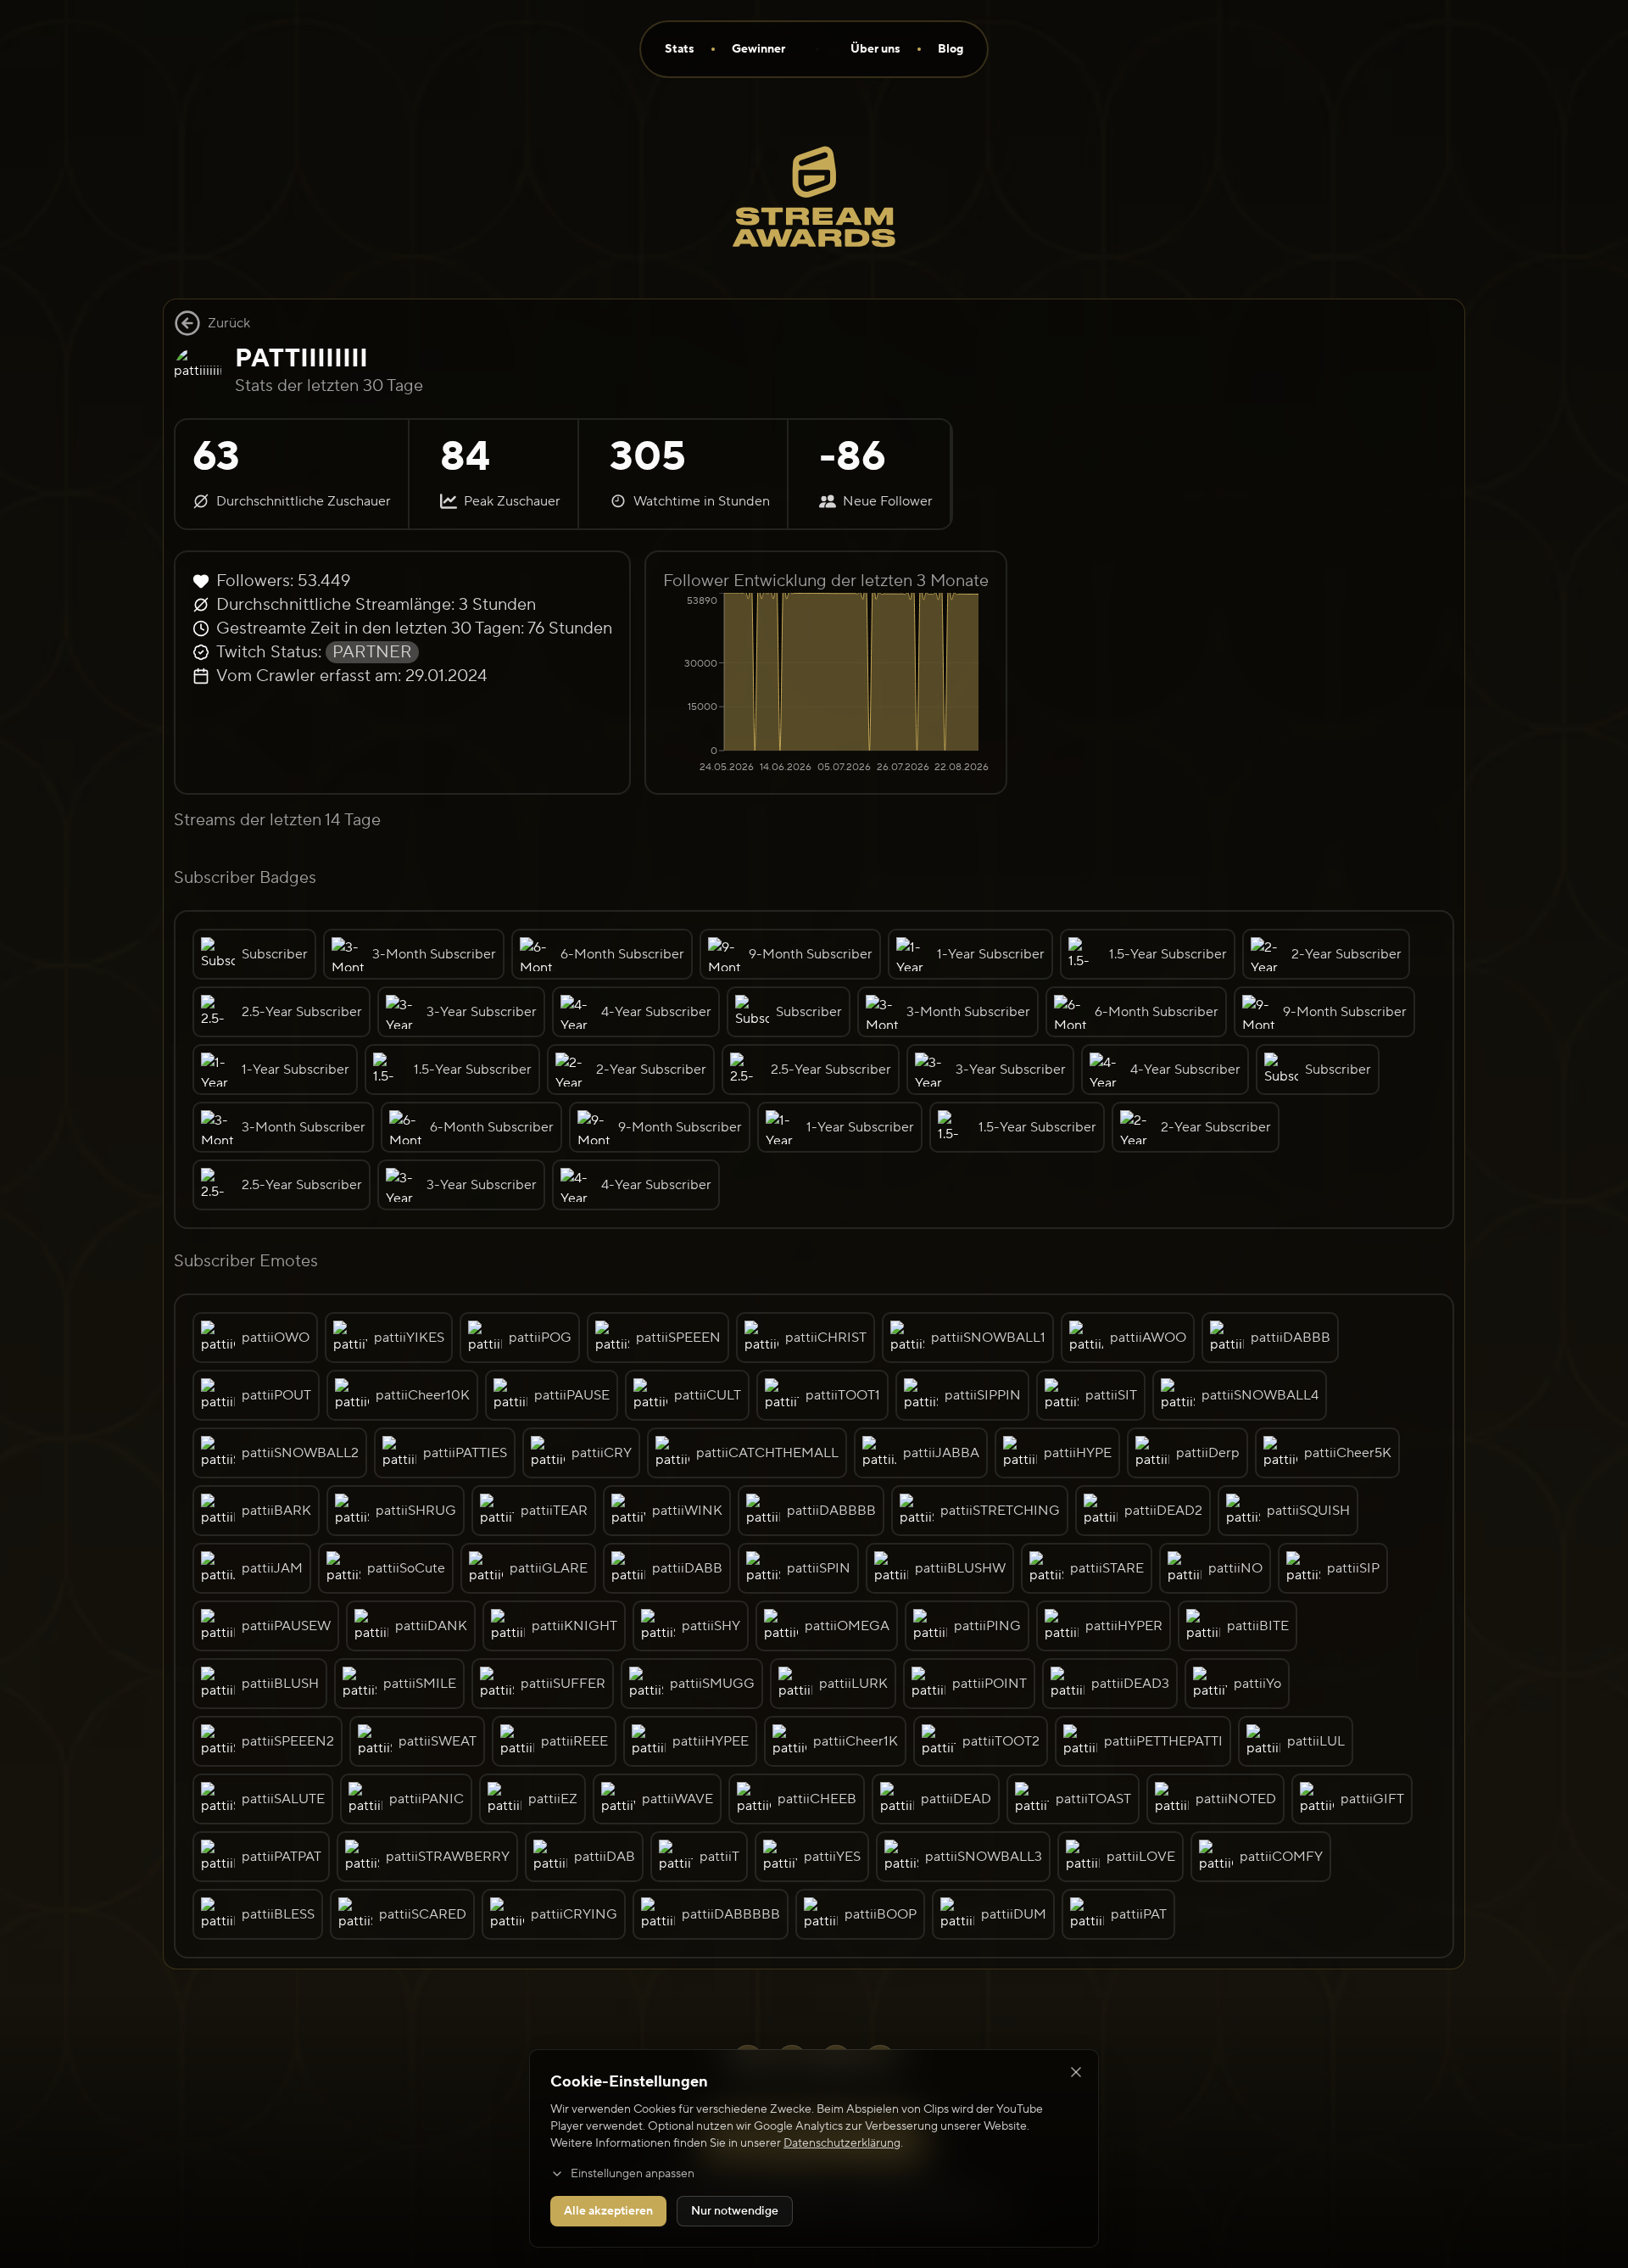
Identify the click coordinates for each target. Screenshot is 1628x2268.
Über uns (875, 49)
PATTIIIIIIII (301, 358)
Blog (951, 49)
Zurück (229, 323)
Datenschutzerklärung (842, 2143)
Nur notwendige (735, 2211)
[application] (826, 684)
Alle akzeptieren (608, 2211)
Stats (680, 49)
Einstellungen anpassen (633, 2174)
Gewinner (758, 49)
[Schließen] (1076, 2072)
